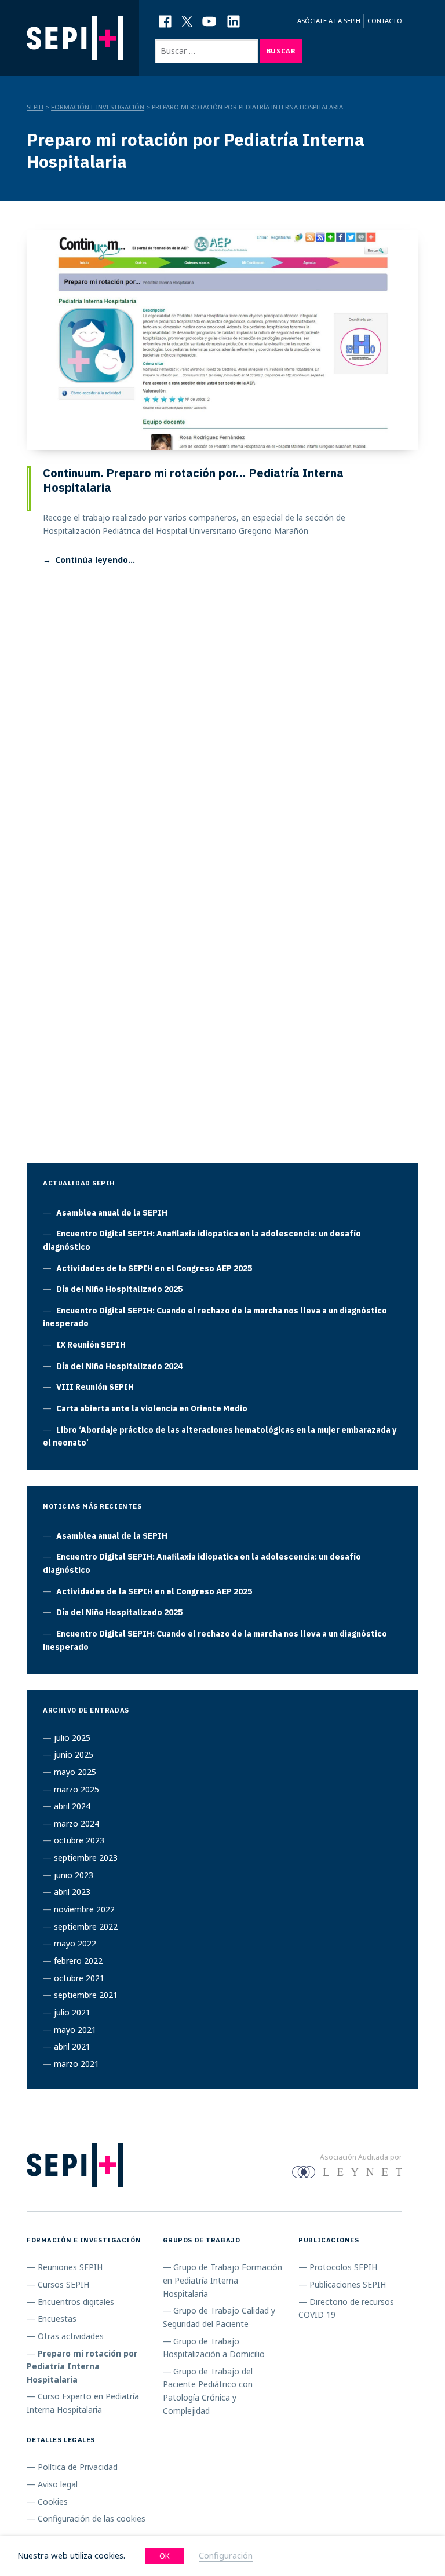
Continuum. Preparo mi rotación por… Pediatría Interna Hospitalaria (193, 480)
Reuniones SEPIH (70, 2267)
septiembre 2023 (86, 1858)
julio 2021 (72, 2012)
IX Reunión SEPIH (91, 1345)
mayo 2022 (75, 1943)
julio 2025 (72, 1738)
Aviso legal (58, 2484)
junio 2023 (74, 1875)
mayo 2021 (75, 2030)
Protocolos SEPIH (343, 2267)
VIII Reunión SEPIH (95, 1387)
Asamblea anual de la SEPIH (112, 1213)
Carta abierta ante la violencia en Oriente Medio (152, 1408)
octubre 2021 (79, 1978)
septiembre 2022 (86, 1926)
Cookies (53, 2502)
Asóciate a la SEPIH (329, 21)
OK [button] (165, 2556)
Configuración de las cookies (92, 2518)
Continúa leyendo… (95, 560)
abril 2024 (72, 1806)
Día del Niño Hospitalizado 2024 (119, 1366)
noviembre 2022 (84, 1909)
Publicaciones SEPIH (348, 2284)
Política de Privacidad (78, 2467)
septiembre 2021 (86, 1995)
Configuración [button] (226, 2555)
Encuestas (57, 2319)
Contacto (385, 21)
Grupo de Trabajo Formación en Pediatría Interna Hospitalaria (223, 2280)
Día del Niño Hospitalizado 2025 (119, 1289)
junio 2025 (74, 1754)
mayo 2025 (75, 1772)
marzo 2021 (76, 2064)
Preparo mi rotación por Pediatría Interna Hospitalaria (82, 2366)
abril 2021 (72, 2046)
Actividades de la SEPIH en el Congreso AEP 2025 (154, 1268)
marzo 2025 (76, 1789)
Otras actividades (71, 2336)
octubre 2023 (79, 1840)
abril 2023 (72, 1892)
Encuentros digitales (76, 2302)
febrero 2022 (78, 1961)
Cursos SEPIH (63, 2284)
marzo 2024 (76, 1823)
